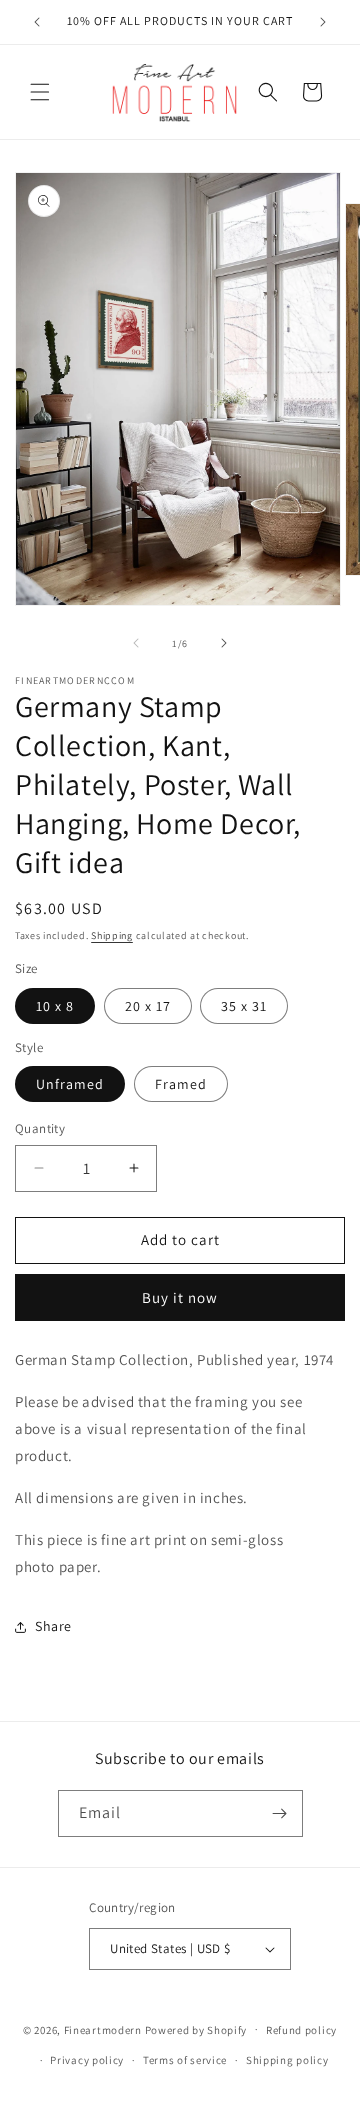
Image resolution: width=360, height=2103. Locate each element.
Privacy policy (87, 2060)
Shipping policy (287, 2060)
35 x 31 (244, 1006)
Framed (181, 1084)
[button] (40, 92)
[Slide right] (224, 643)
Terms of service (185, 2060)
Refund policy (301, 2030)
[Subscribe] (280, 1813)
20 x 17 (148, 1006)
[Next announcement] (323, 22)
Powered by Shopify (196, 2029)
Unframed (70, 1084)
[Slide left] (136, 643)
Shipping (112, 935)
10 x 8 (55, 1006)
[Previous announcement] (37, 22)
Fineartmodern (103, 2029)
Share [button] (53, 1626)
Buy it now (180, 1297)
